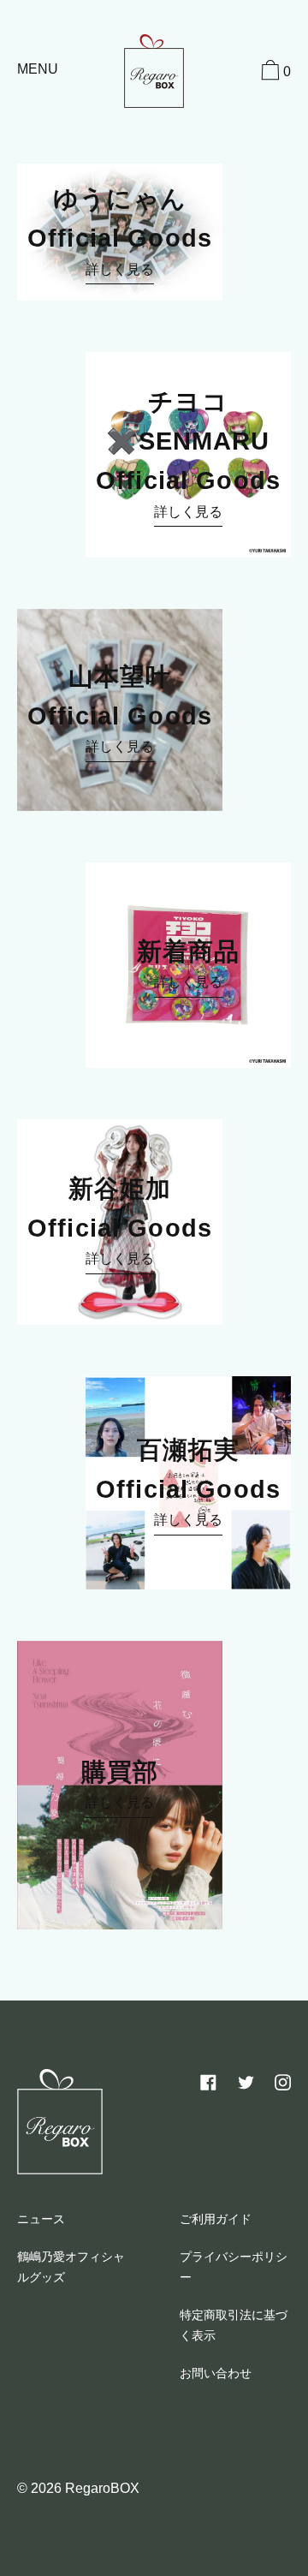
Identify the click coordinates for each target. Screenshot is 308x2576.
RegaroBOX (102, 2488)
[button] (274, 73)
